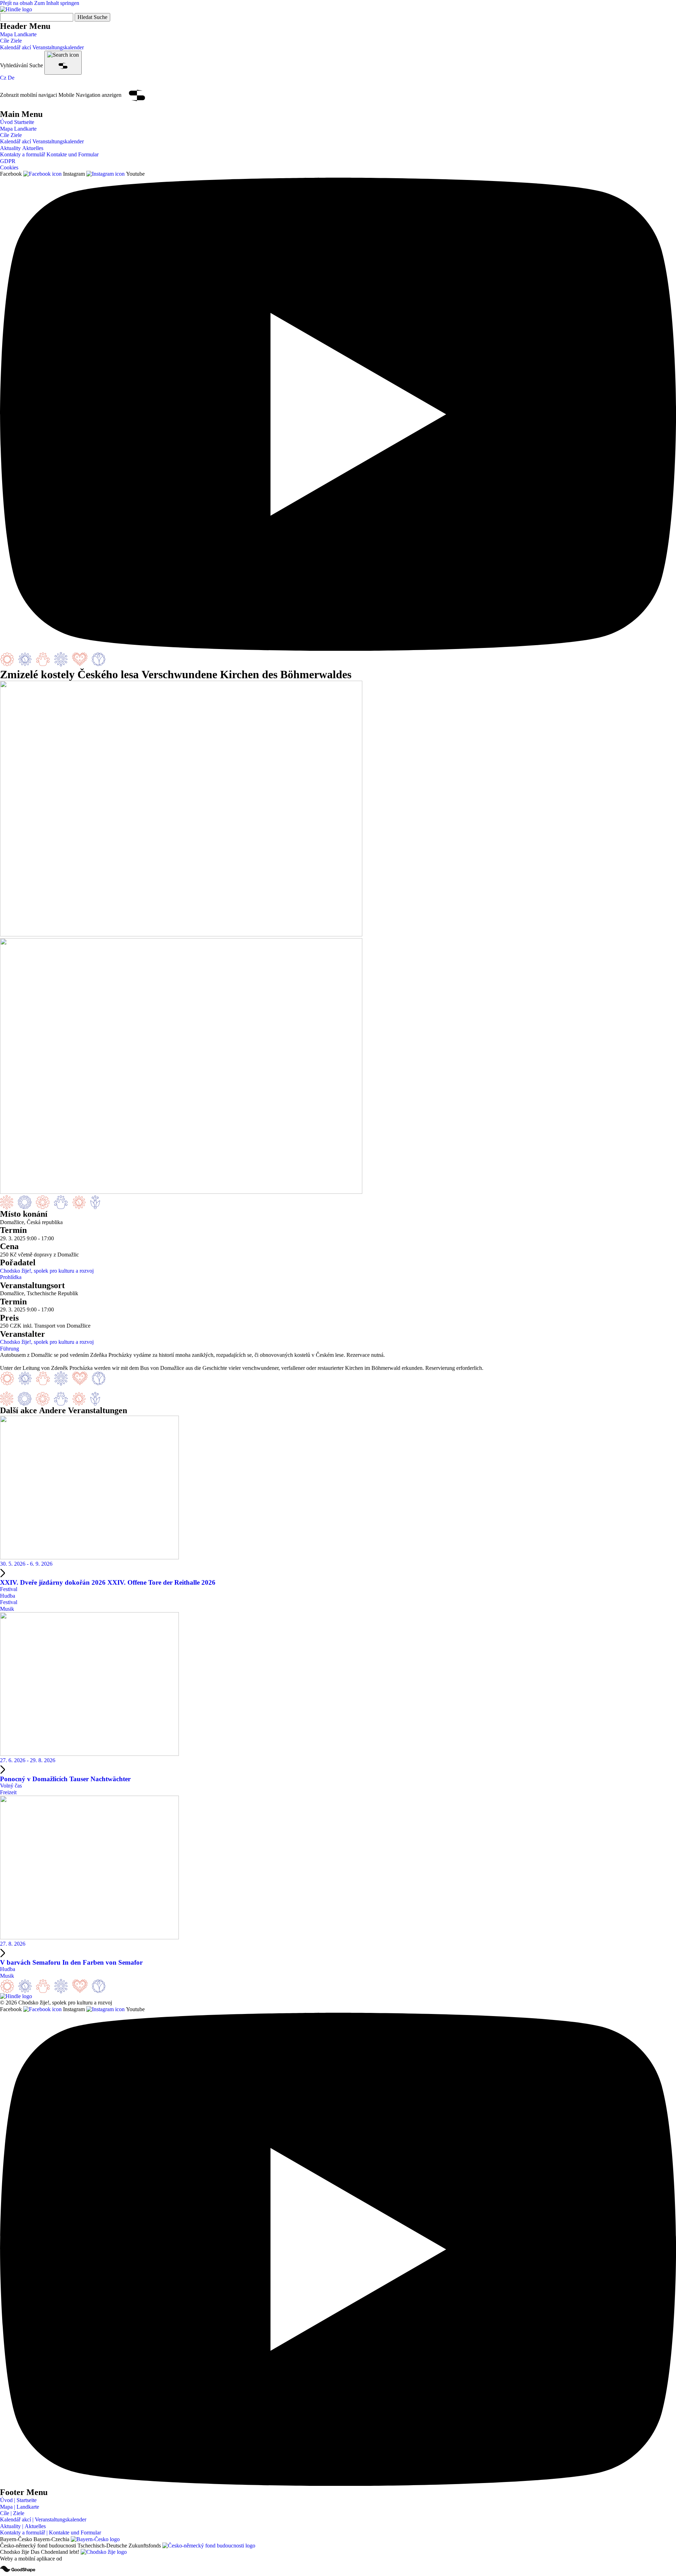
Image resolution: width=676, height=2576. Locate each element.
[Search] (63, 63)
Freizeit (8, 1792)
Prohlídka (11, 1277)
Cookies (9, 167)
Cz (3, 78)
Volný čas (11, 1786)
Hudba (8, 1596)
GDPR (8, 161)
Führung (10, 1349)
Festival (9, 1589)
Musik (7, 1609)
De (11, 78)
